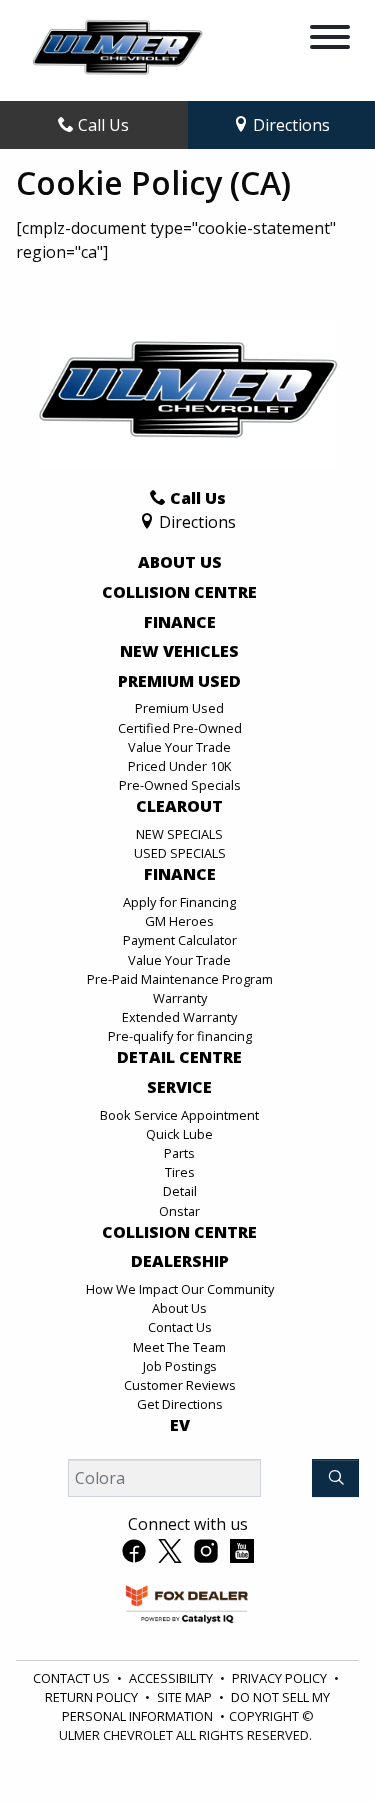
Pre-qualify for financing (180, 1036)
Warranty (180, 998)
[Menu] (330, 40)
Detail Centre (179, 1058)
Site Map (184, 1697)
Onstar (179, 1211)
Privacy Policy (279, 1678)
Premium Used (179, 682)
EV (180, 1426)
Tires (180, 1172)
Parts (179, 1153)
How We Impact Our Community (180, 1289)
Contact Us (180, 1327)
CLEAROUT (179, 807)
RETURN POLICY (91, 1697)
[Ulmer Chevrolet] (117, 49)
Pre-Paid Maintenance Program (180, 979)
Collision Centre (179, 593)
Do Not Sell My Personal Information (196, 1706)
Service (179, 1088)
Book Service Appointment (179, 1115)
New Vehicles (179, 652)
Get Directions (180, 1404)
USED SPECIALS (180, 853)
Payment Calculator (180, 940)
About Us (180, 563)
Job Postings (180, 1366)
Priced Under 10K (179, 766)
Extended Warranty (179, 1017)
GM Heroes (179, 921)
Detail (180, 1191)
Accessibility (171, 1678)
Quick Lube (179, 1134)
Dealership (180, 1262)
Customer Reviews (180, 1385)
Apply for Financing (179, 902)
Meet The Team (179, 1347)
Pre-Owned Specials (180, 785)
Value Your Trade (179, 747)
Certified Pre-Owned (180, 728)
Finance (180, 623)
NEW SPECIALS (179, 834)
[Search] (335, 1478)
